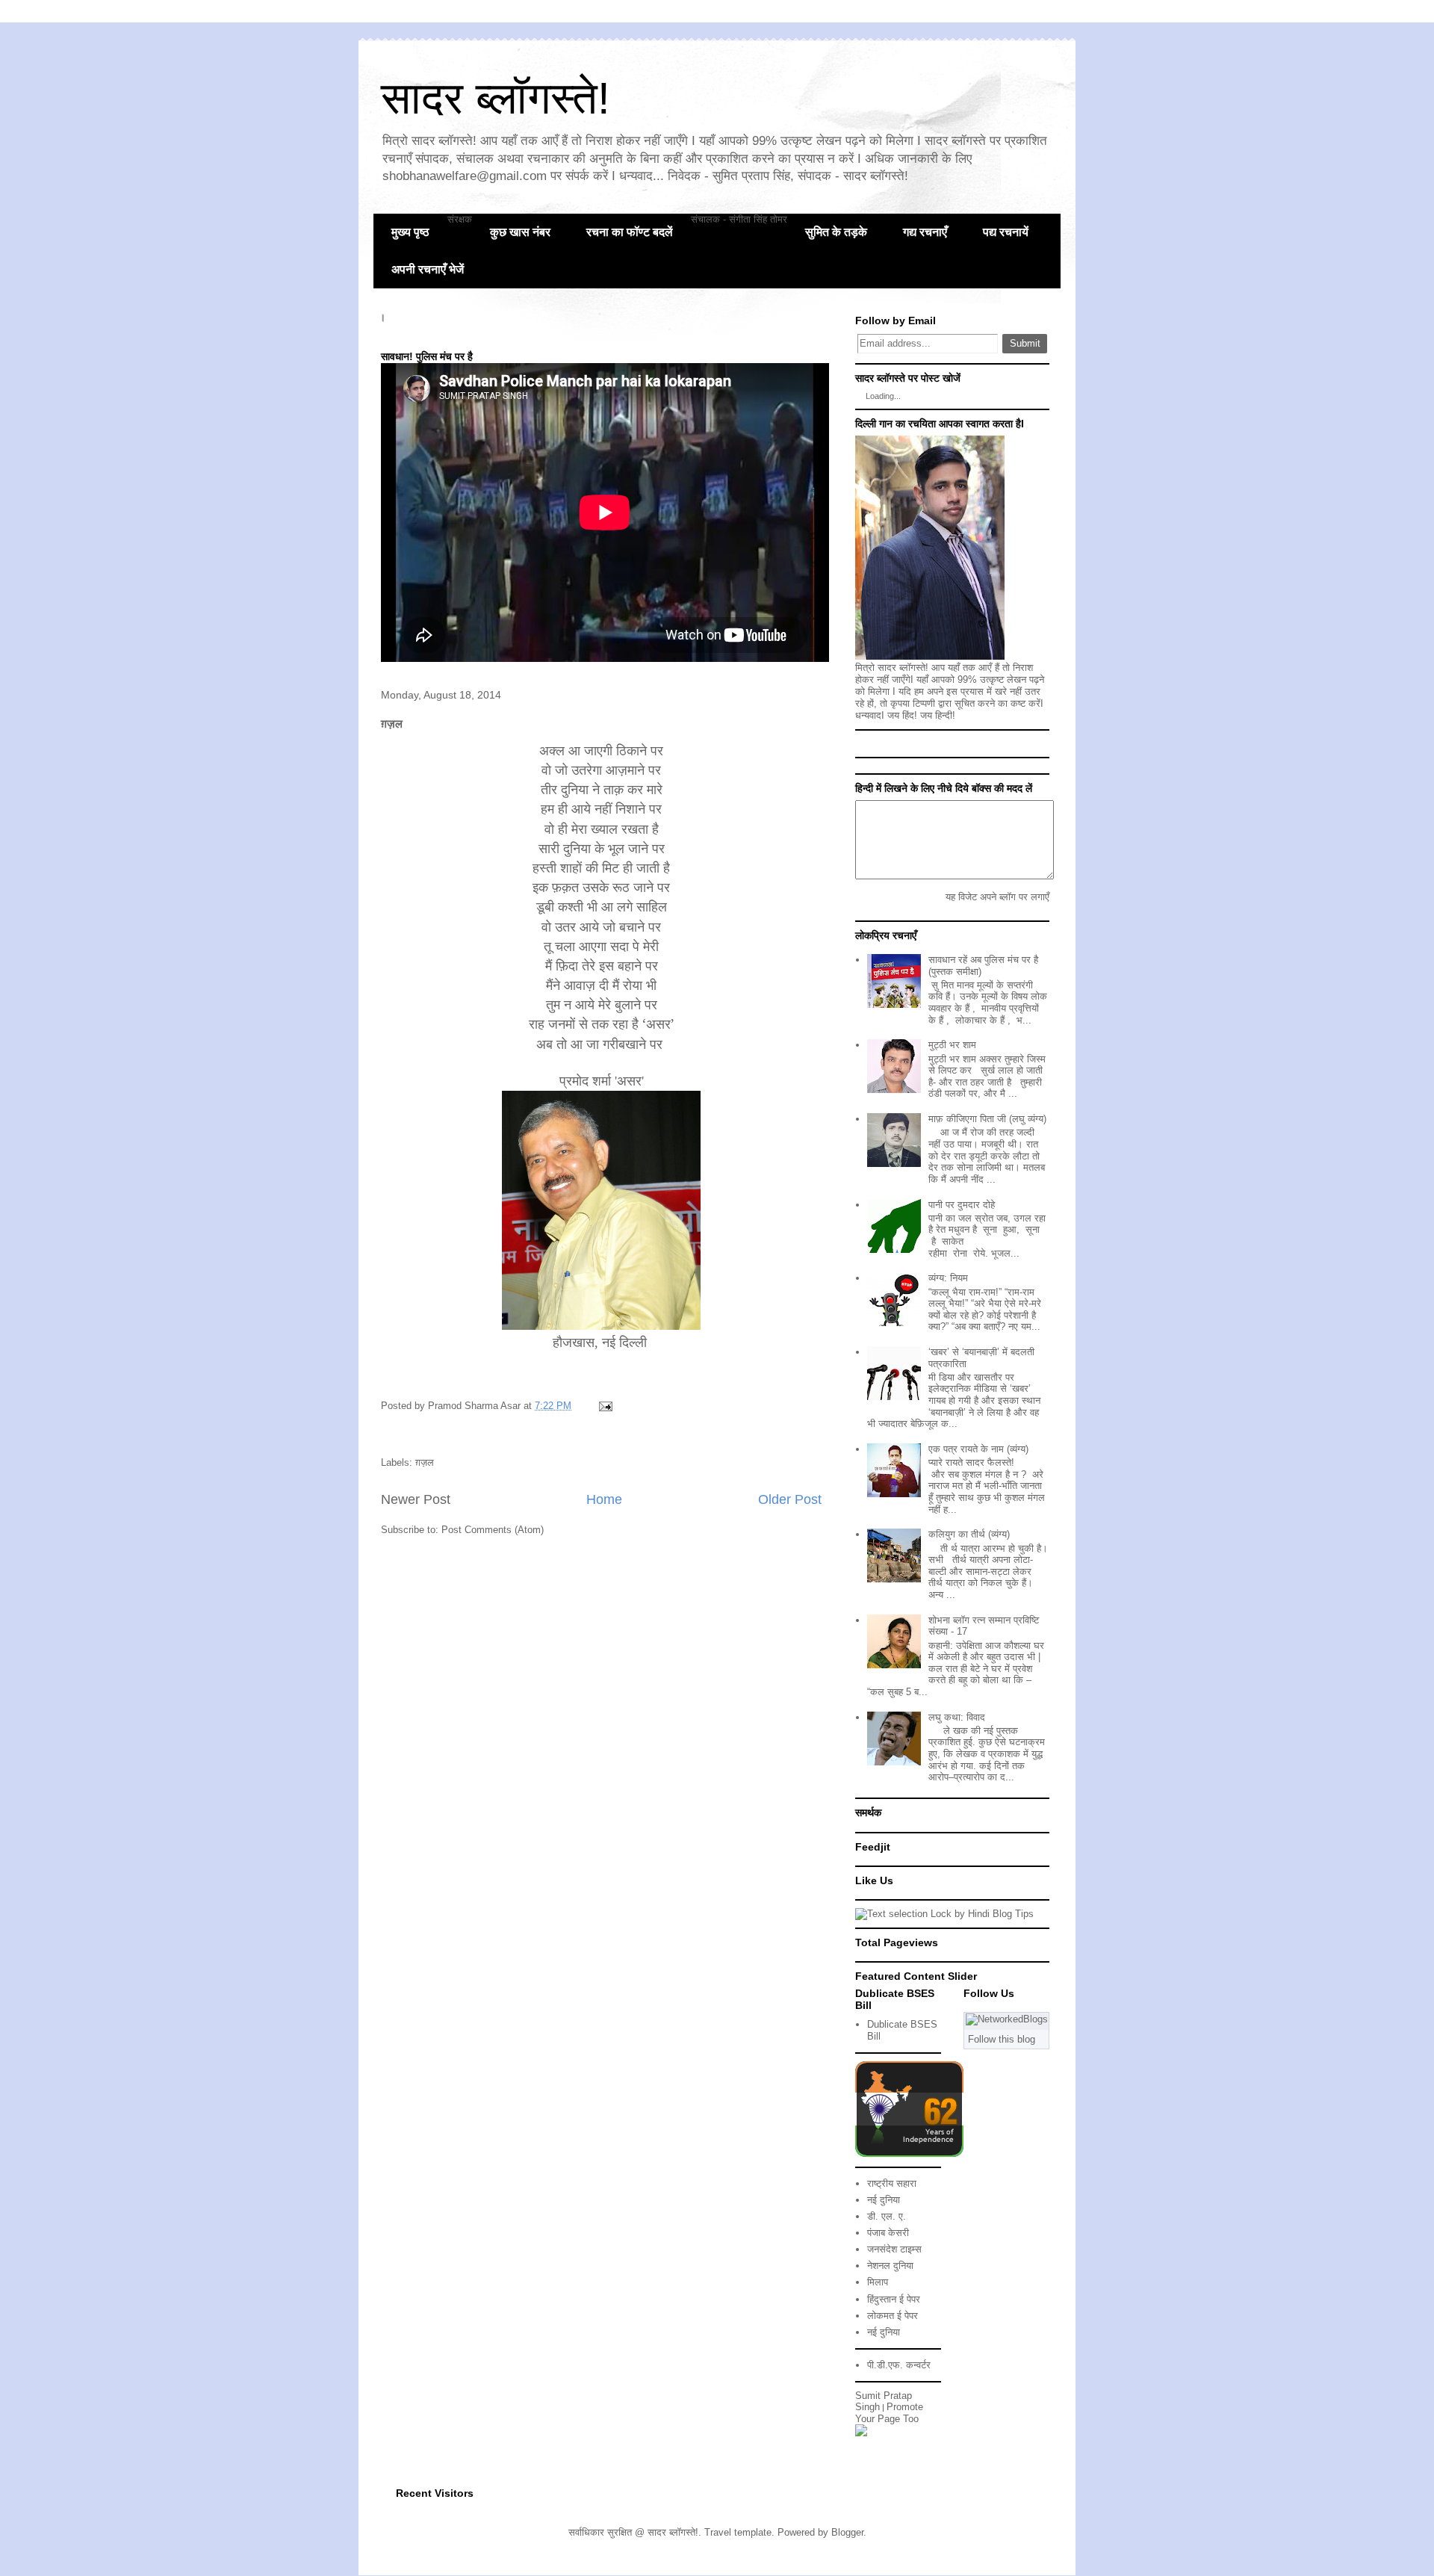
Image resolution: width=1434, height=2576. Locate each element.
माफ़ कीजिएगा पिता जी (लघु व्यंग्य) (987, 1119)
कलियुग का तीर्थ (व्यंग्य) (969, 1534)
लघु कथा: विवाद (957, 1717)
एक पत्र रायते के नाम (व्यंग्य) (978, 1449)
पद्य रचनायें (1006, 232)
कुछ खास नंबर (520, 232)
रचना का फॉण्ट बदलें (630, 232)
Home (604, 1499)
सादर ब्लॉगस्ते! (496, 98)
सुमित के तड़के (836, 232)
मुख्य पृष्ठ (410, 232)
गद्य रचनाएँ (925, 232)
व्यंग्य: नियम (948, 1278)
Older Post (790, 1499)
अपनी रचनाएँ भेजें (428, 269)
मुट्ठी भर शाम (952, 1045)
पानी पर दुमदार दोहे (962, 1205)
